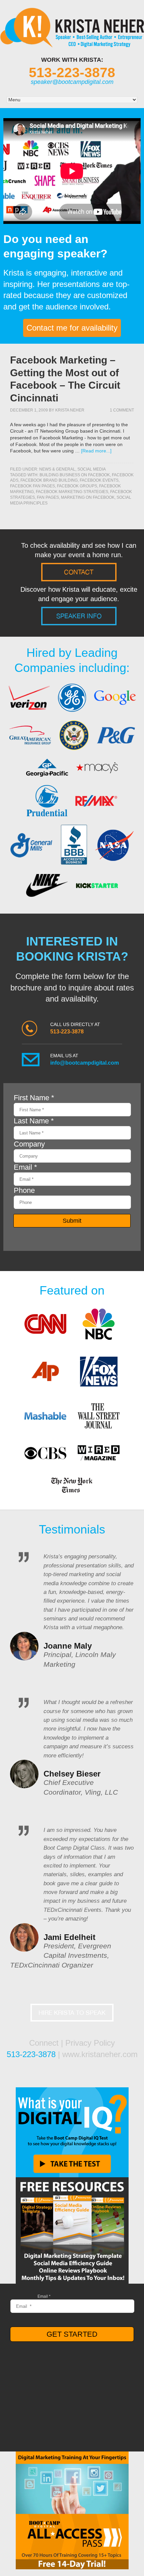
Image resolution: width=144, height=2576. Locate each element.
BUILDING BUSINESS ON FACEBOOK (75, 475)
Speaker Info (79, 616)
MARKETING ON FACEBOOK (88, 497)
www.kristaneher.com (100, 2054)
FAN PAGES (48, 497)
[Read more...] (96, 451)
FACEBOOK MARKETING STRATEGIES (72, 492)
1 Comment (122, 410)
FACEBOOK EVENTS (99, 480)
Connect (44, 2043)
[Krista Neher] (72, 42)
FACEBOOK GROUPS (77, 486)
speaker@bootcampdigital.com (72, 82)
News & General (57, 469)
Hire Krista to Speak (72, 2013)
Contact (79, 572)
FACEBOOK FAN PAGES (32, 486)
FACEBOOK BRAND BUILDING (49, 480)
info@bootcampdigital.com (85, 1063)
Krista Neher (70, 410)
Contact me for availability (72, 328)
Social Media (92, 469)
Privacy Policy (90, 2043)
